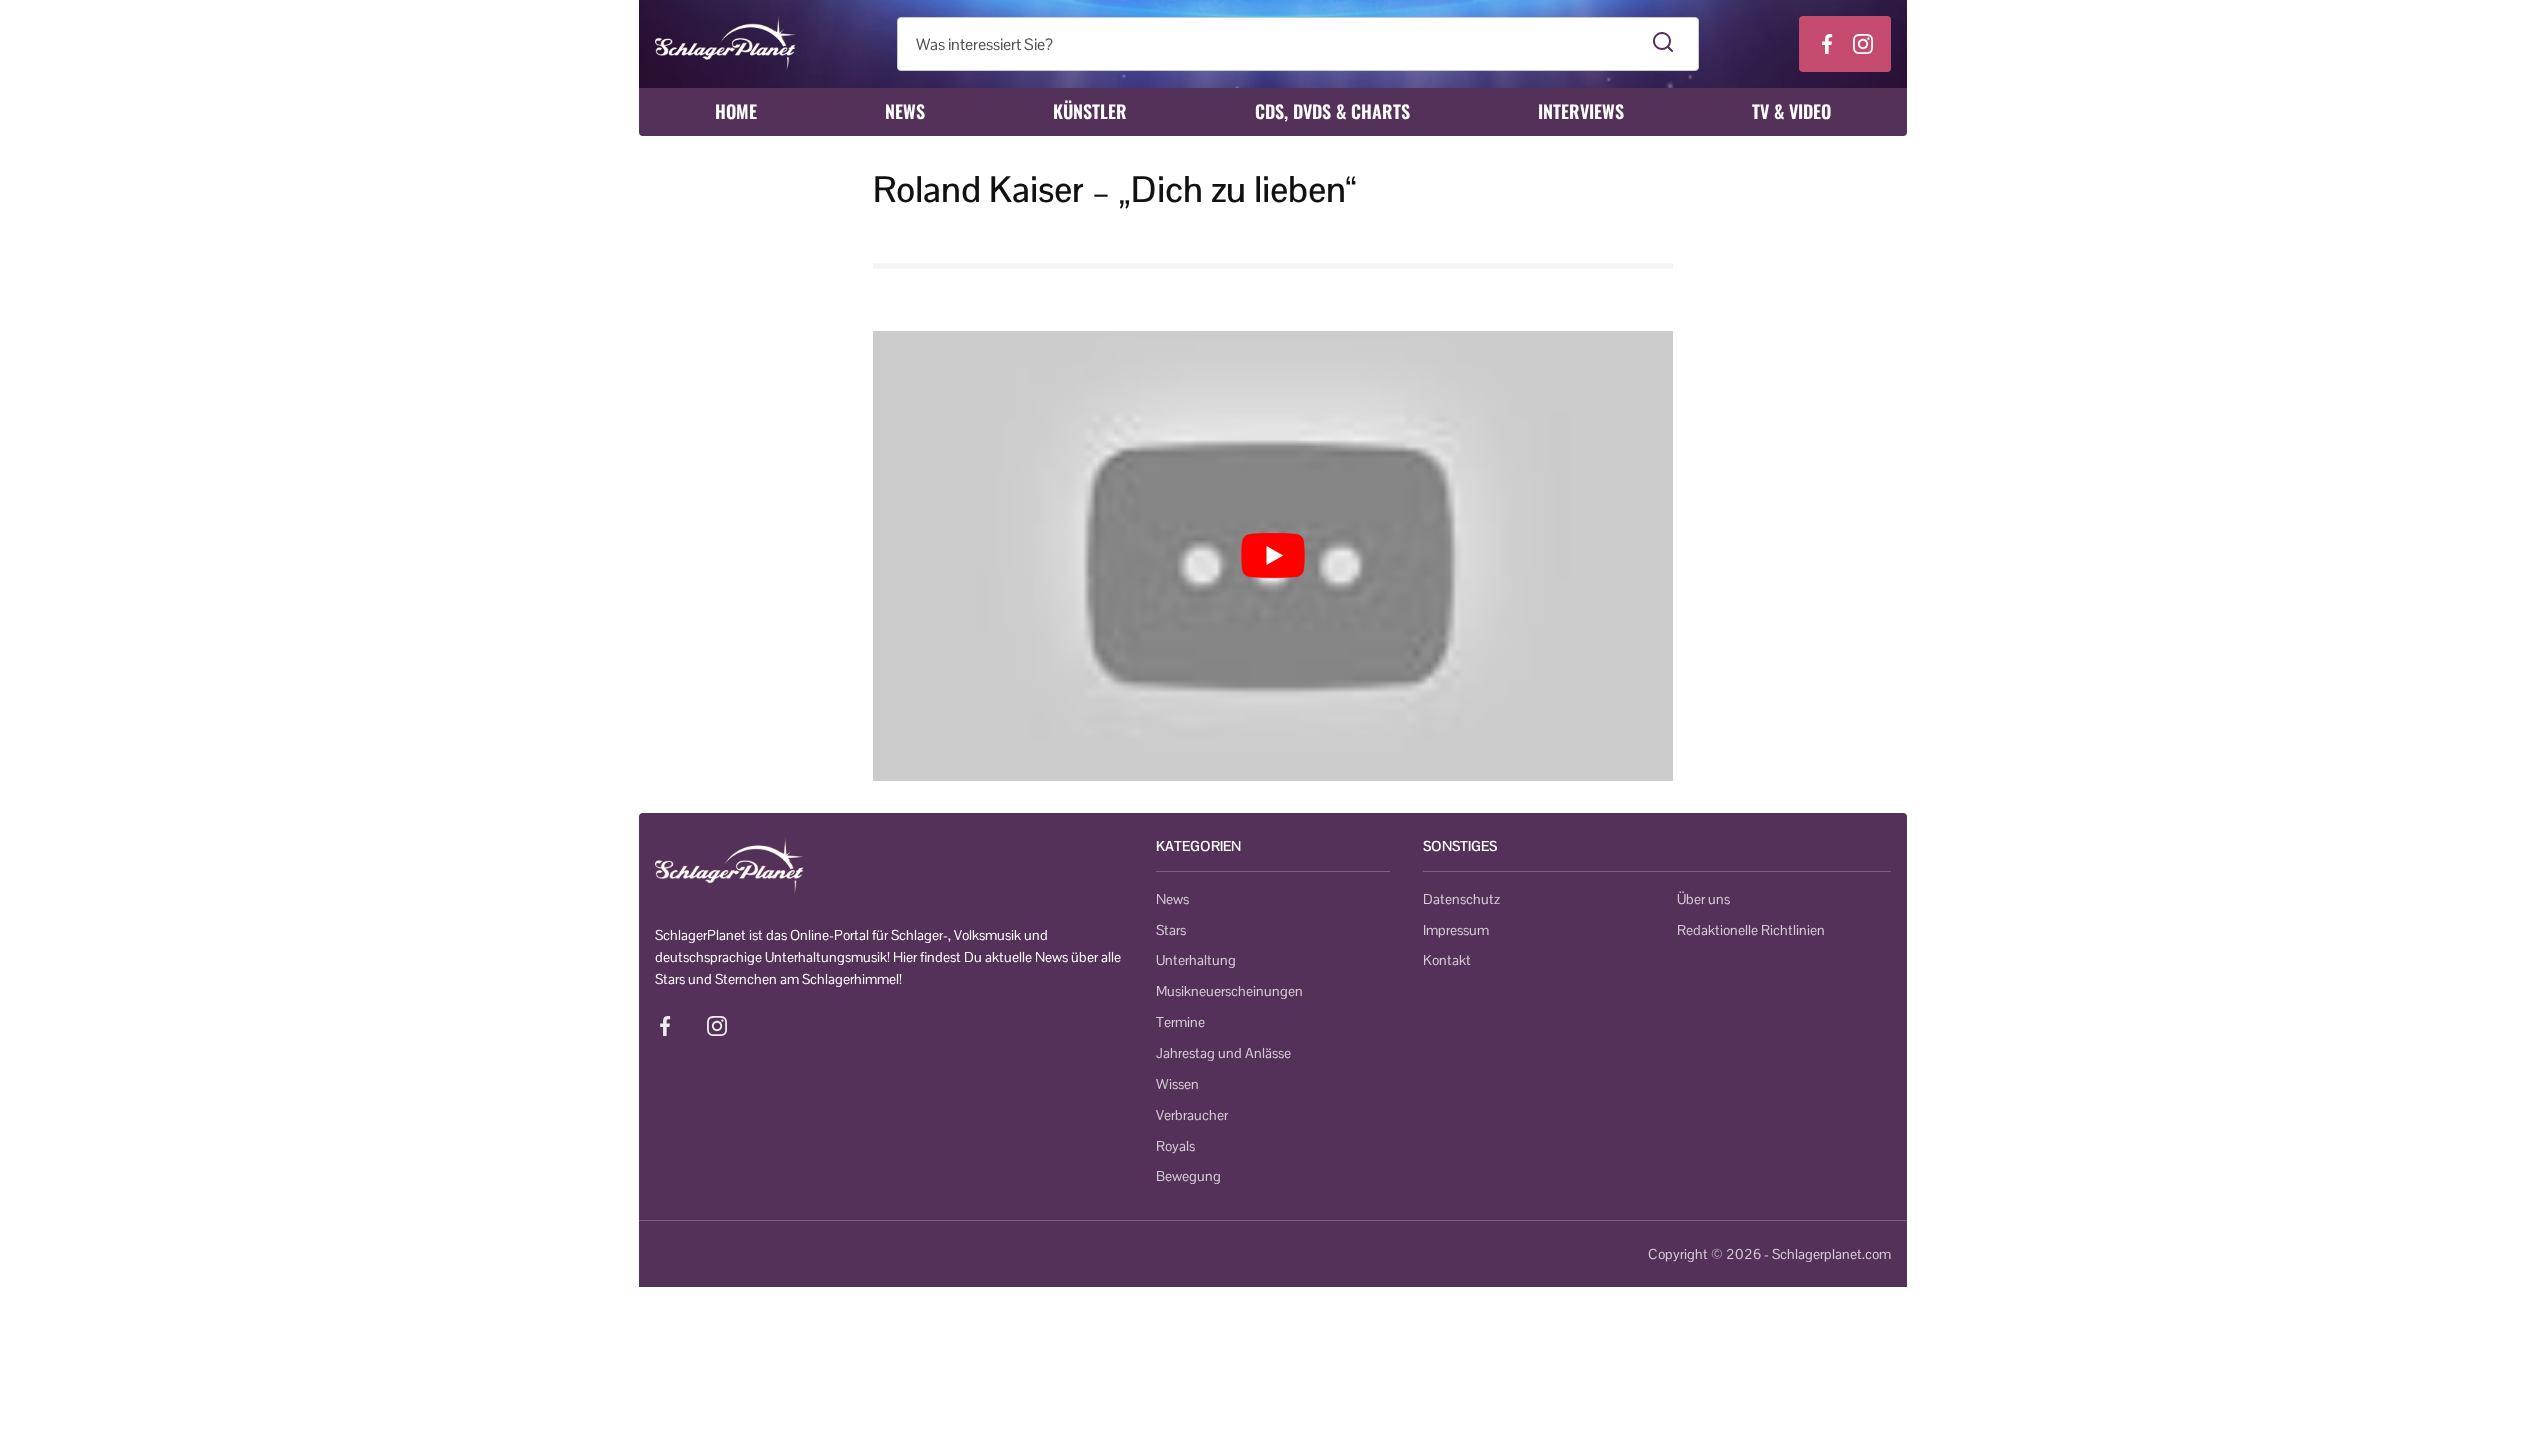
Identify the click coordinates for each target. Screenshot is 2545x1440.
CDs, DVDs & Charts (1332, 111)
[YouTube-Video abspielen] (1273, 556)
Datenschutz (1461, 899)
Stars (1171, 930)
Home (736, 111)
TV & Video (1791, 111)
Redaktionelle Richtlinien (1751, 930)
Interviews (1581, 111)
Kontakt (1447, 960)
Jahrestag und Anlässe (1223, 1053)
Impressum (1456, 930)
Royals (1175, 1146)
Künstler (1090, 111)
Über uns (1703, 899)
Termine (1180, 1022)
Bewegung (1188, 1176)
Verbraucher (1192, 1115)
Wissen (1177, 1084)
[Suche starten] (1663, 44)
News (905, 111)
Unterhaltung (1196, 960)
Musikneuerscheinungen (1229, 991)
